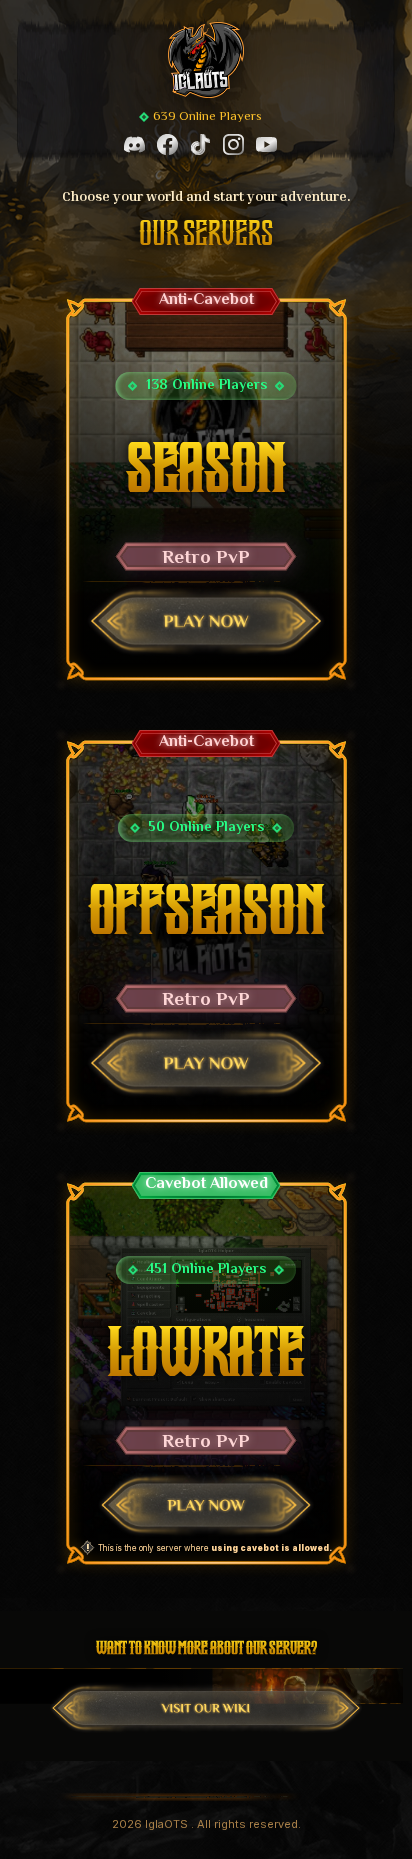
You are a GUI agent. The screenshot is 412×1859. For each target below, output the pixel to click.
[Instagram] (233, 144)
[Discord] (134, 144)
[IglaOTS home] (206, 60)
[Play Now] (206, 621)
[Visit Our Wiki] (206, 1708)
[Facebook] (167, 144)
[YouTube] (266, 144)
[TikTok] (200, 144)
